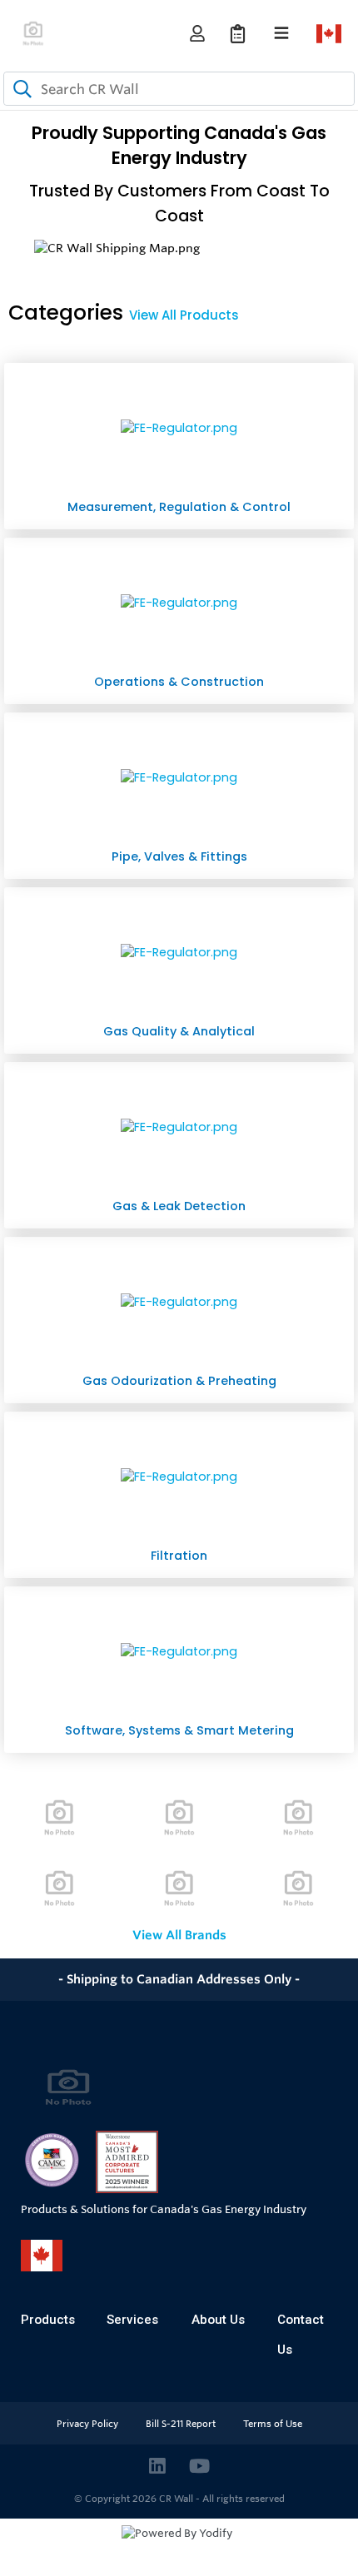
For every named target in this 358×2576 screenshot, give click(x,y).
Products (48, 2320)
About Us (218, 2320)
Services (132, 2320)
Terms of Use (273, 2424)
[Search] (19, 89)
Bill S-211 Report (182, 2424)
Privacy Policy (89, 2424)
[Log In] (197, 34)
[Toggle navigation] (281, 33)
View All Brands (179, 1935)
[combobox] (179, 89)
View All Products (184, 315)
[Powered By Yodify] (179, 2549)
